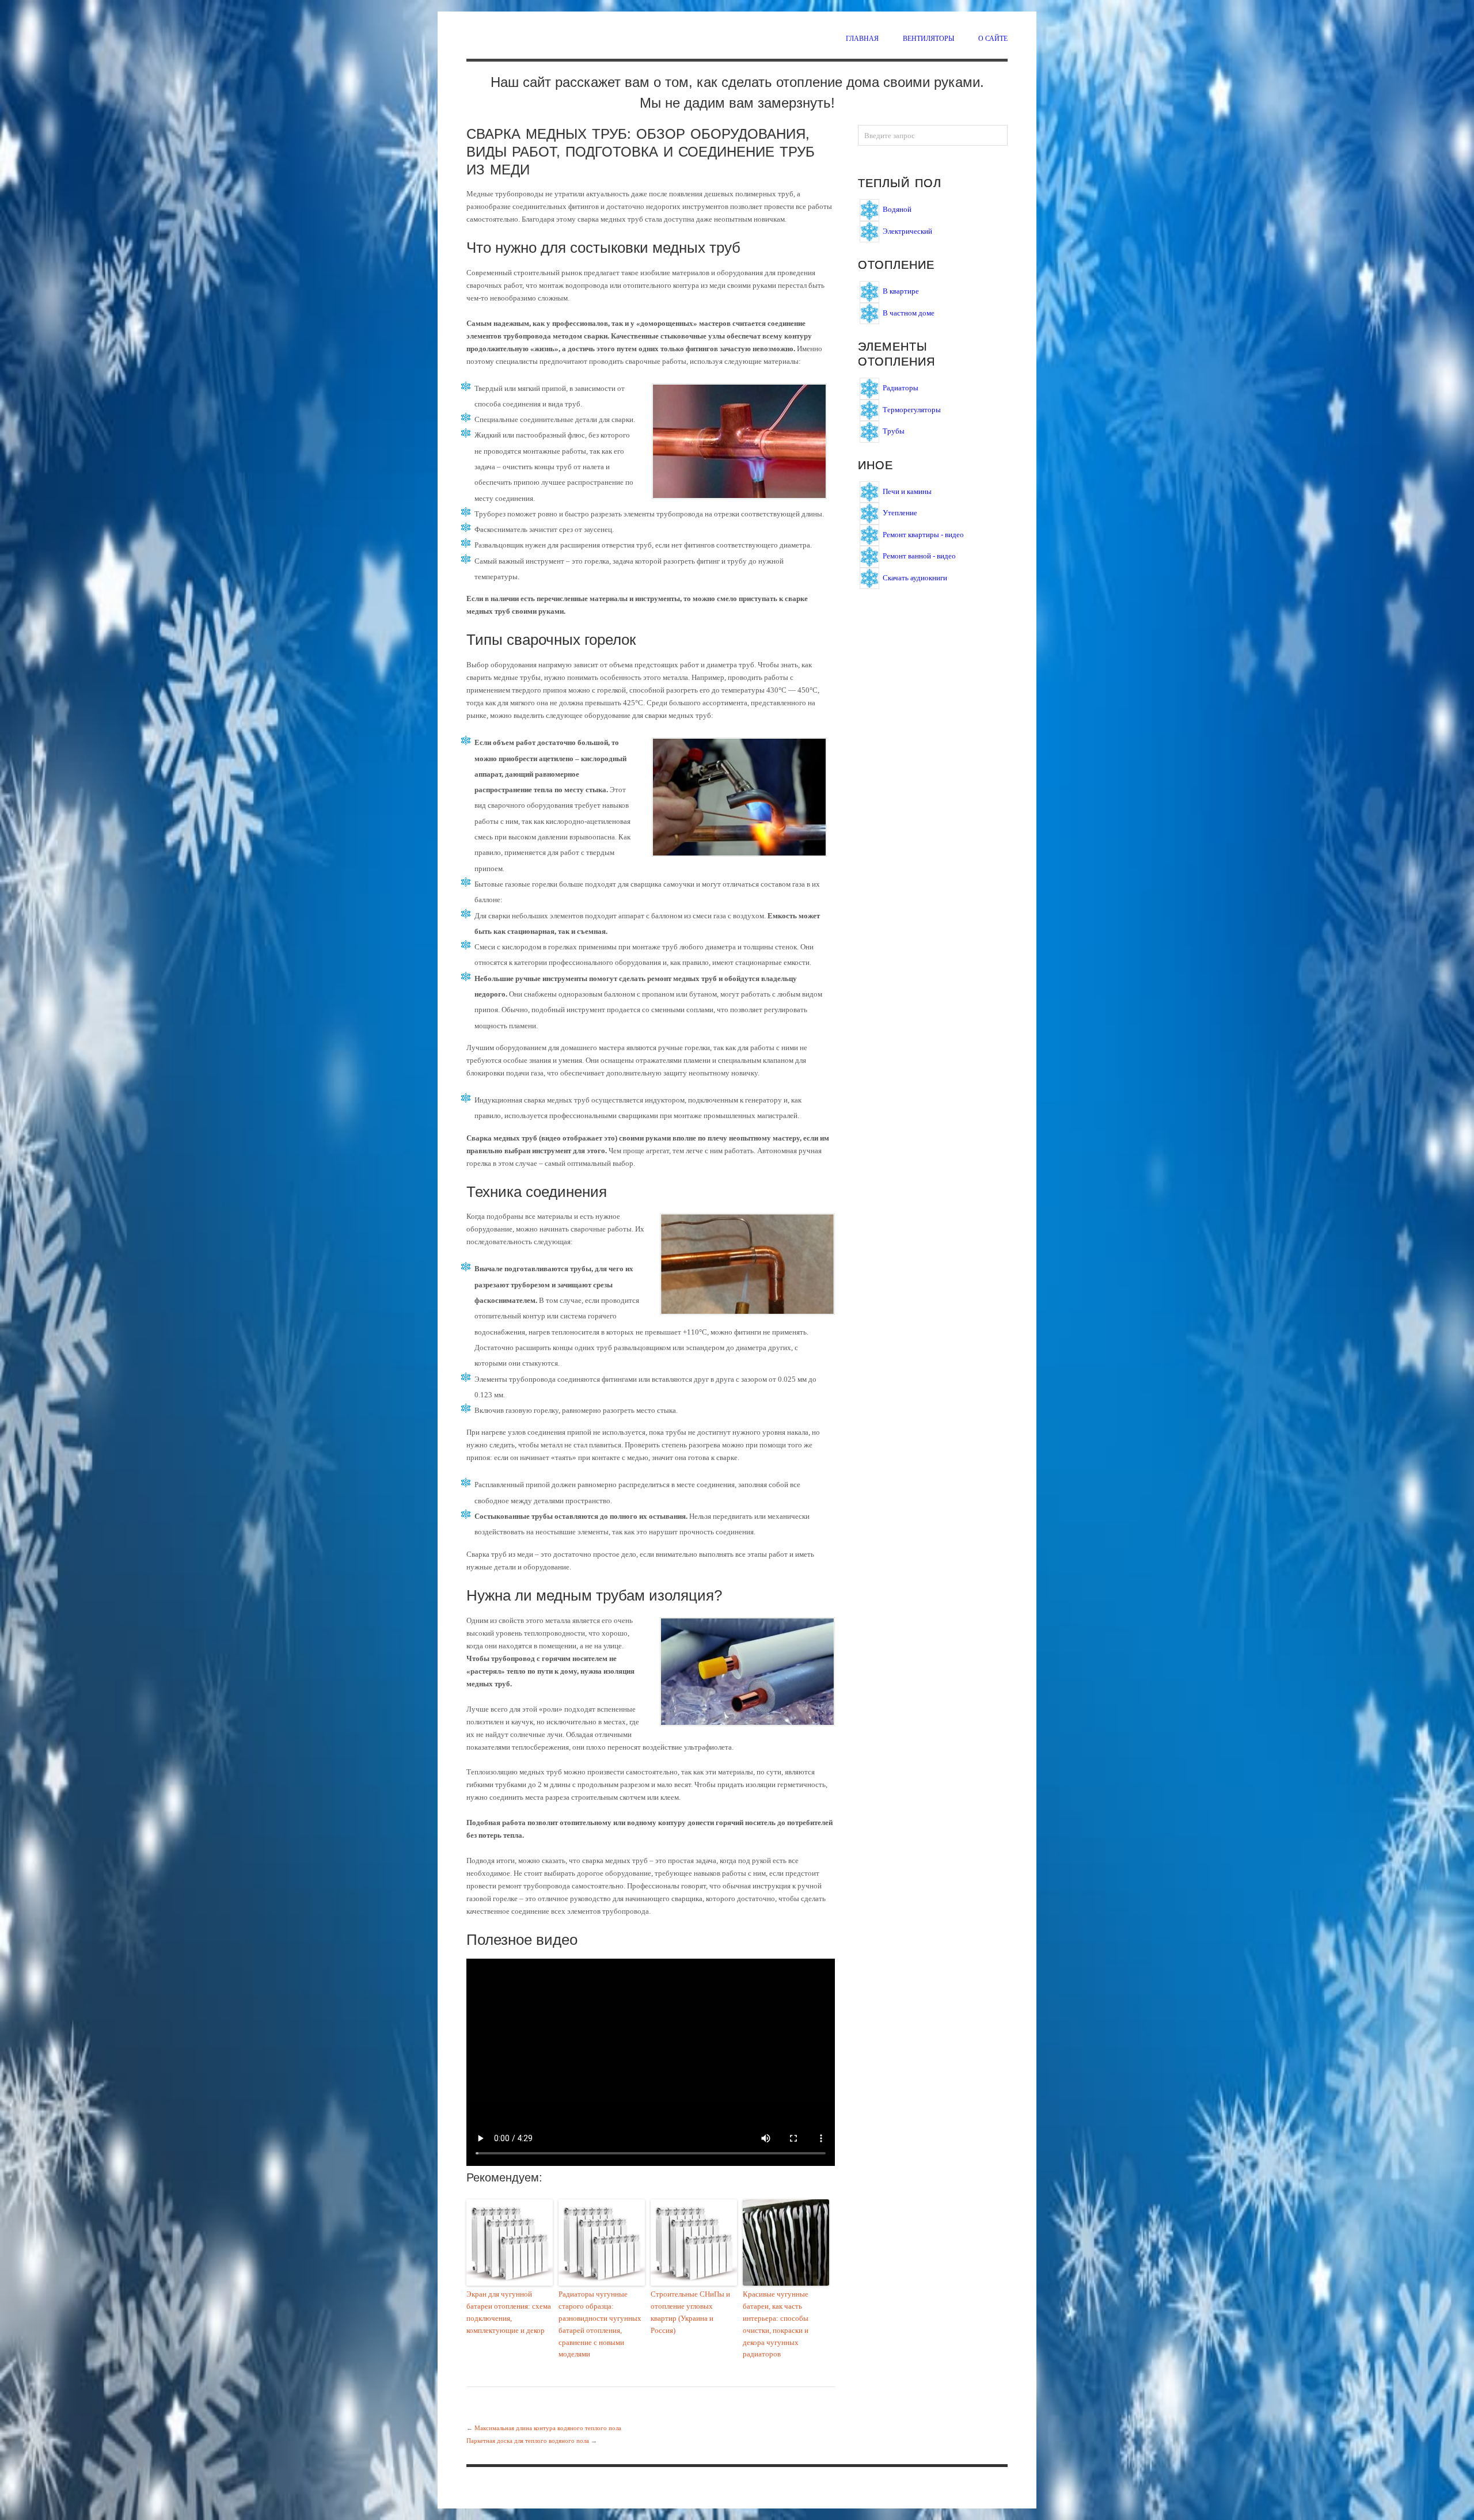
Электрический (907, 231)
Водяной (897, 209)
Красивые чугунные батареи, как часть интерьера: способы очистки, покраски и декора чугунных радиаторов (776, 2324)
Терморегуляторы (912, 409)
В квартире (901, 291)
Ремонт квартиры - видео (923, 534)
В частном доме (909, 312)
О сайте (993, 38)
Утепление (900, 513)
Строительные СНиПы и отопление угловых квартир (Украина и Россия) (690, 2312)
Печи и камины (907, 491)
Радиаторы (901, 388)
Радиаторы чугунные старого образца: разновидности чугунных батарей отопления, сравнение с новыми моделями (600, 2324)
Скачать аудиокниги (915, 577)
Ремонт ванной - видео (919, 556)
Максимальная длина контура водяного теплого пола (548, 2428)
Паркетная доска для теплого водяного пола (528, 2441)
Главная (862, 38)
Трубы (894, 431)
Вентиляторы (928, 38)
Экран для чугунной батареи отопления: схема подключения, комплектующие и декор (509, 2312)
